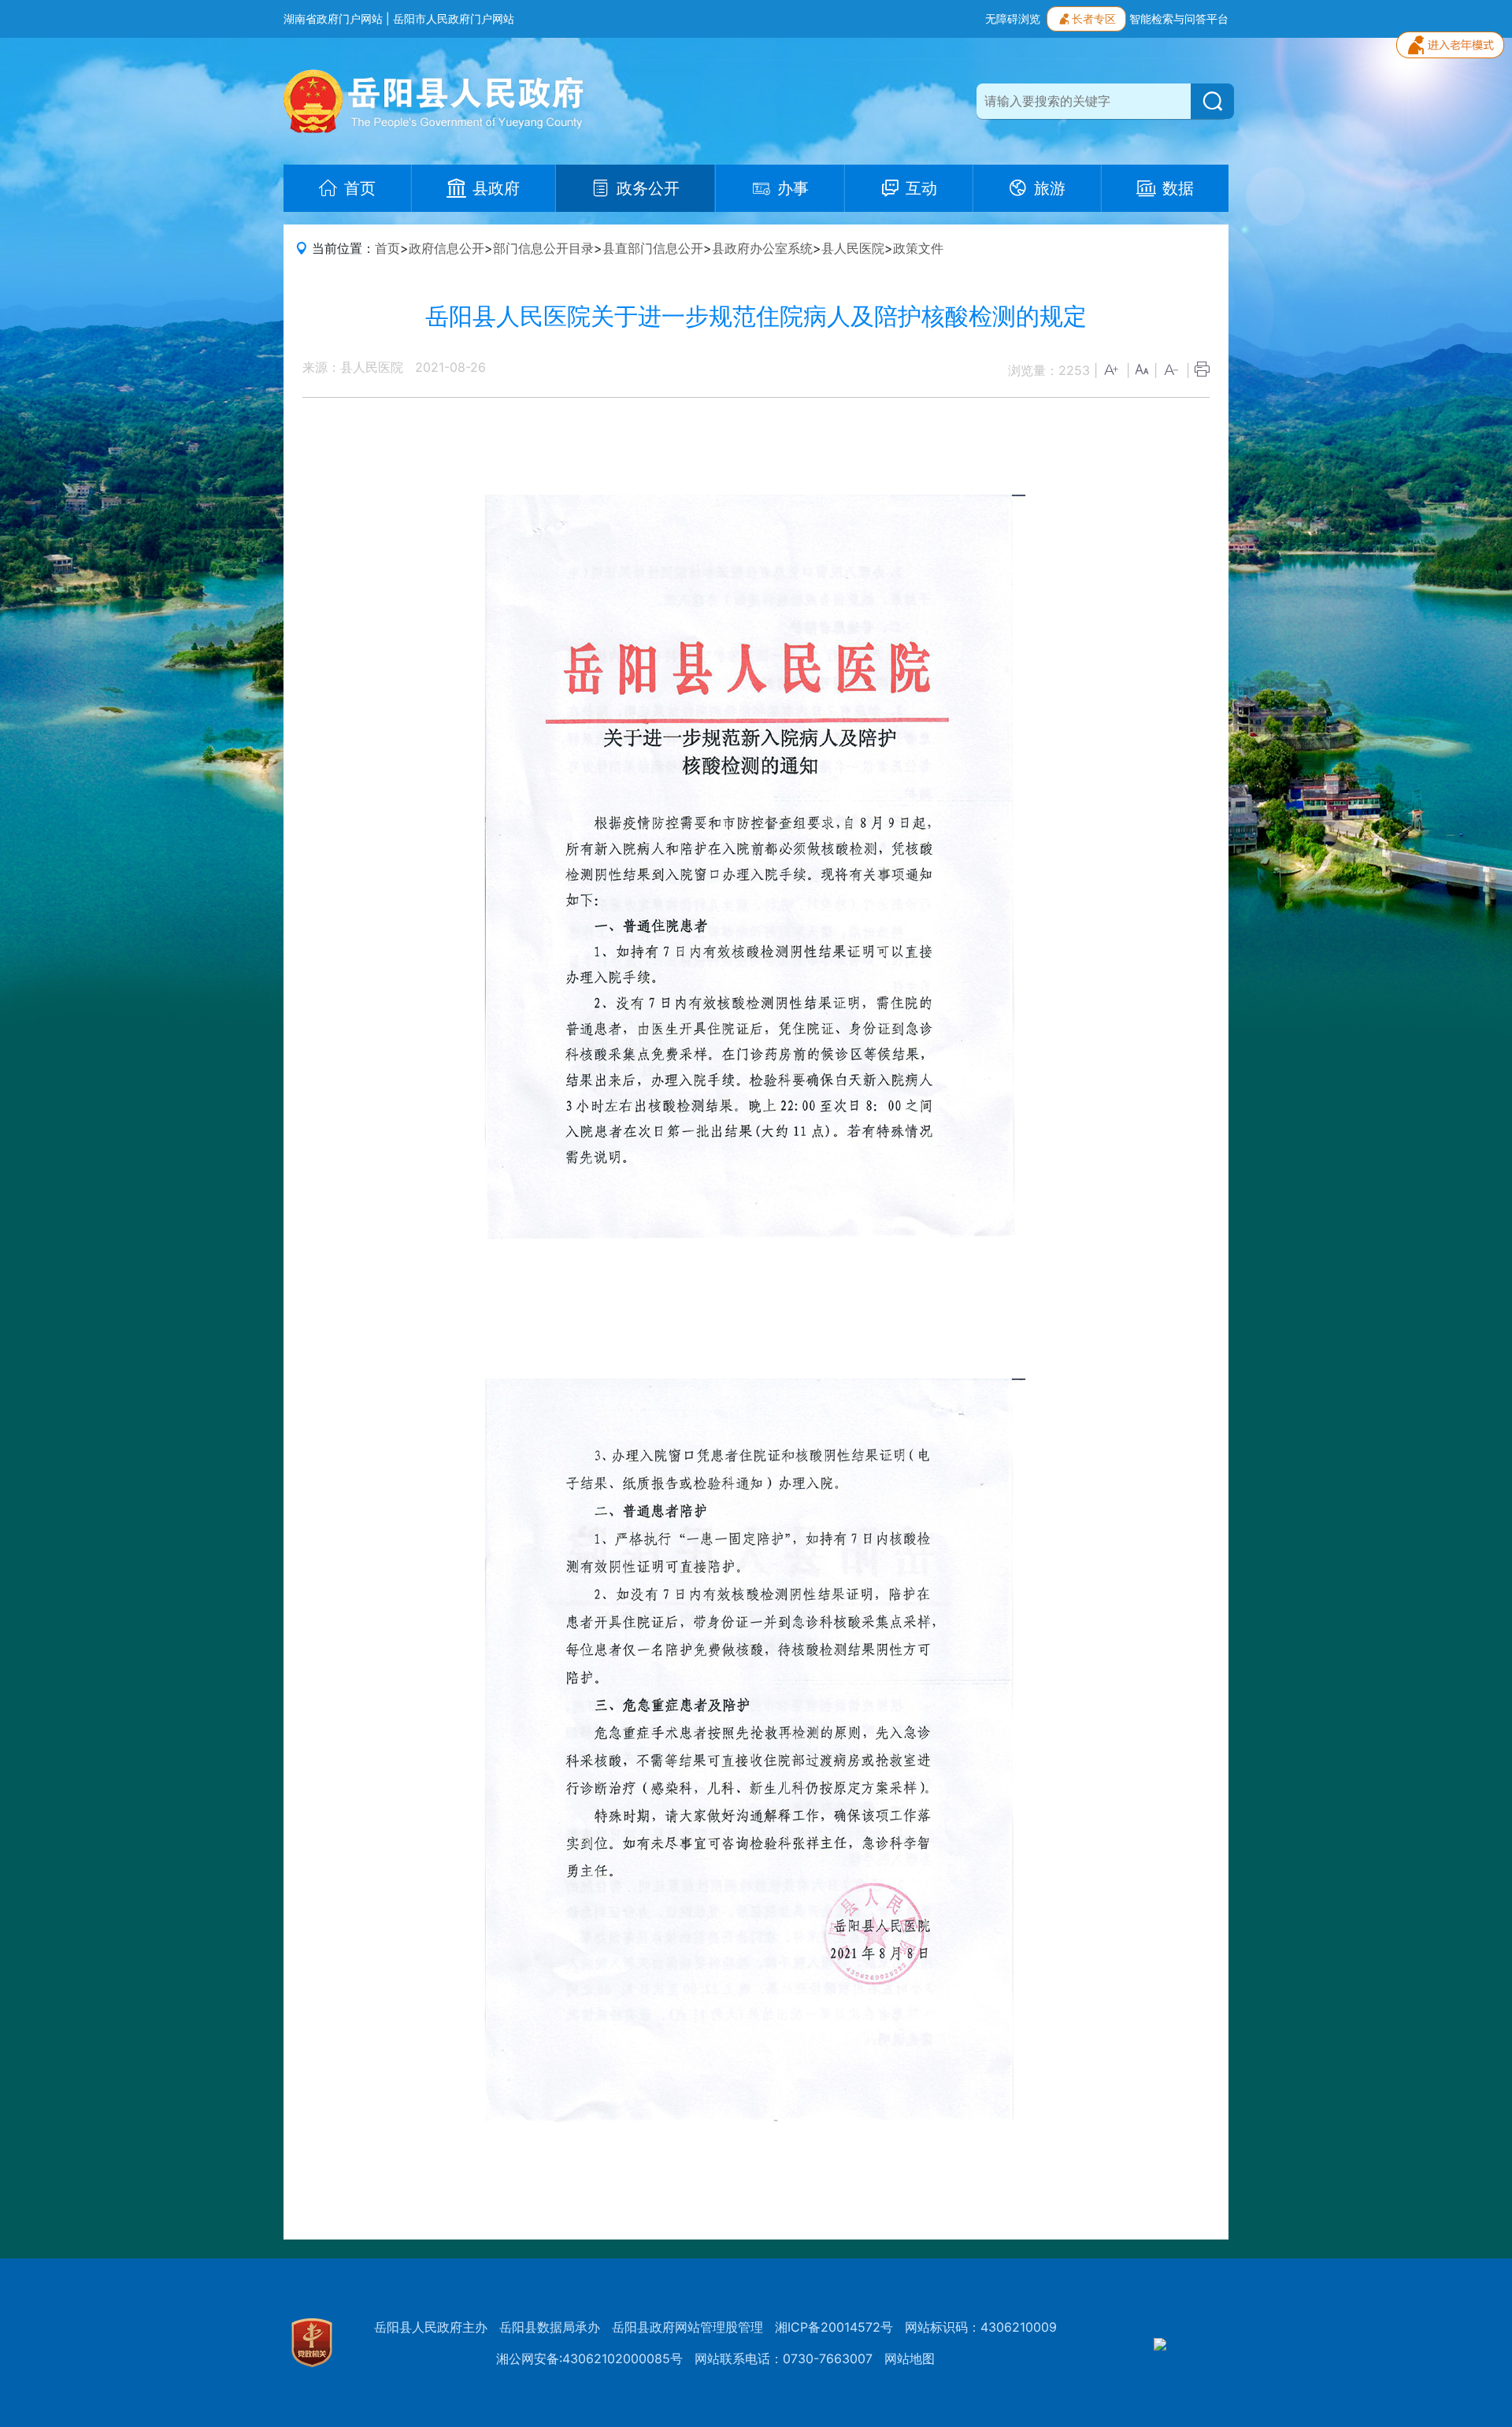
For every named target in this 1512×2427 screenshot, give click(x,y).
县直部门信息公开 (653, 248)
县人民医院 (853, 248)
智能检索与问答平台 (1179, 19)
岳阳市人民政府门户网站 (454, 19)
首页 (387, 248)
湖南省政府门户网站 (333, 19)
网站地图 (910, 2358)
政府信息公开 (447, 248)
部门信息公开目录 (543, 248)
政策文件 (918, 248)
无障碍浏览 (1013, 19)
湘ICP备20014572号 (834, 2327)
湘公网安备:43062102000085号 (589, 2358)
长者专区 (1094, 19)
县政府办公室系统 (762, 248)
